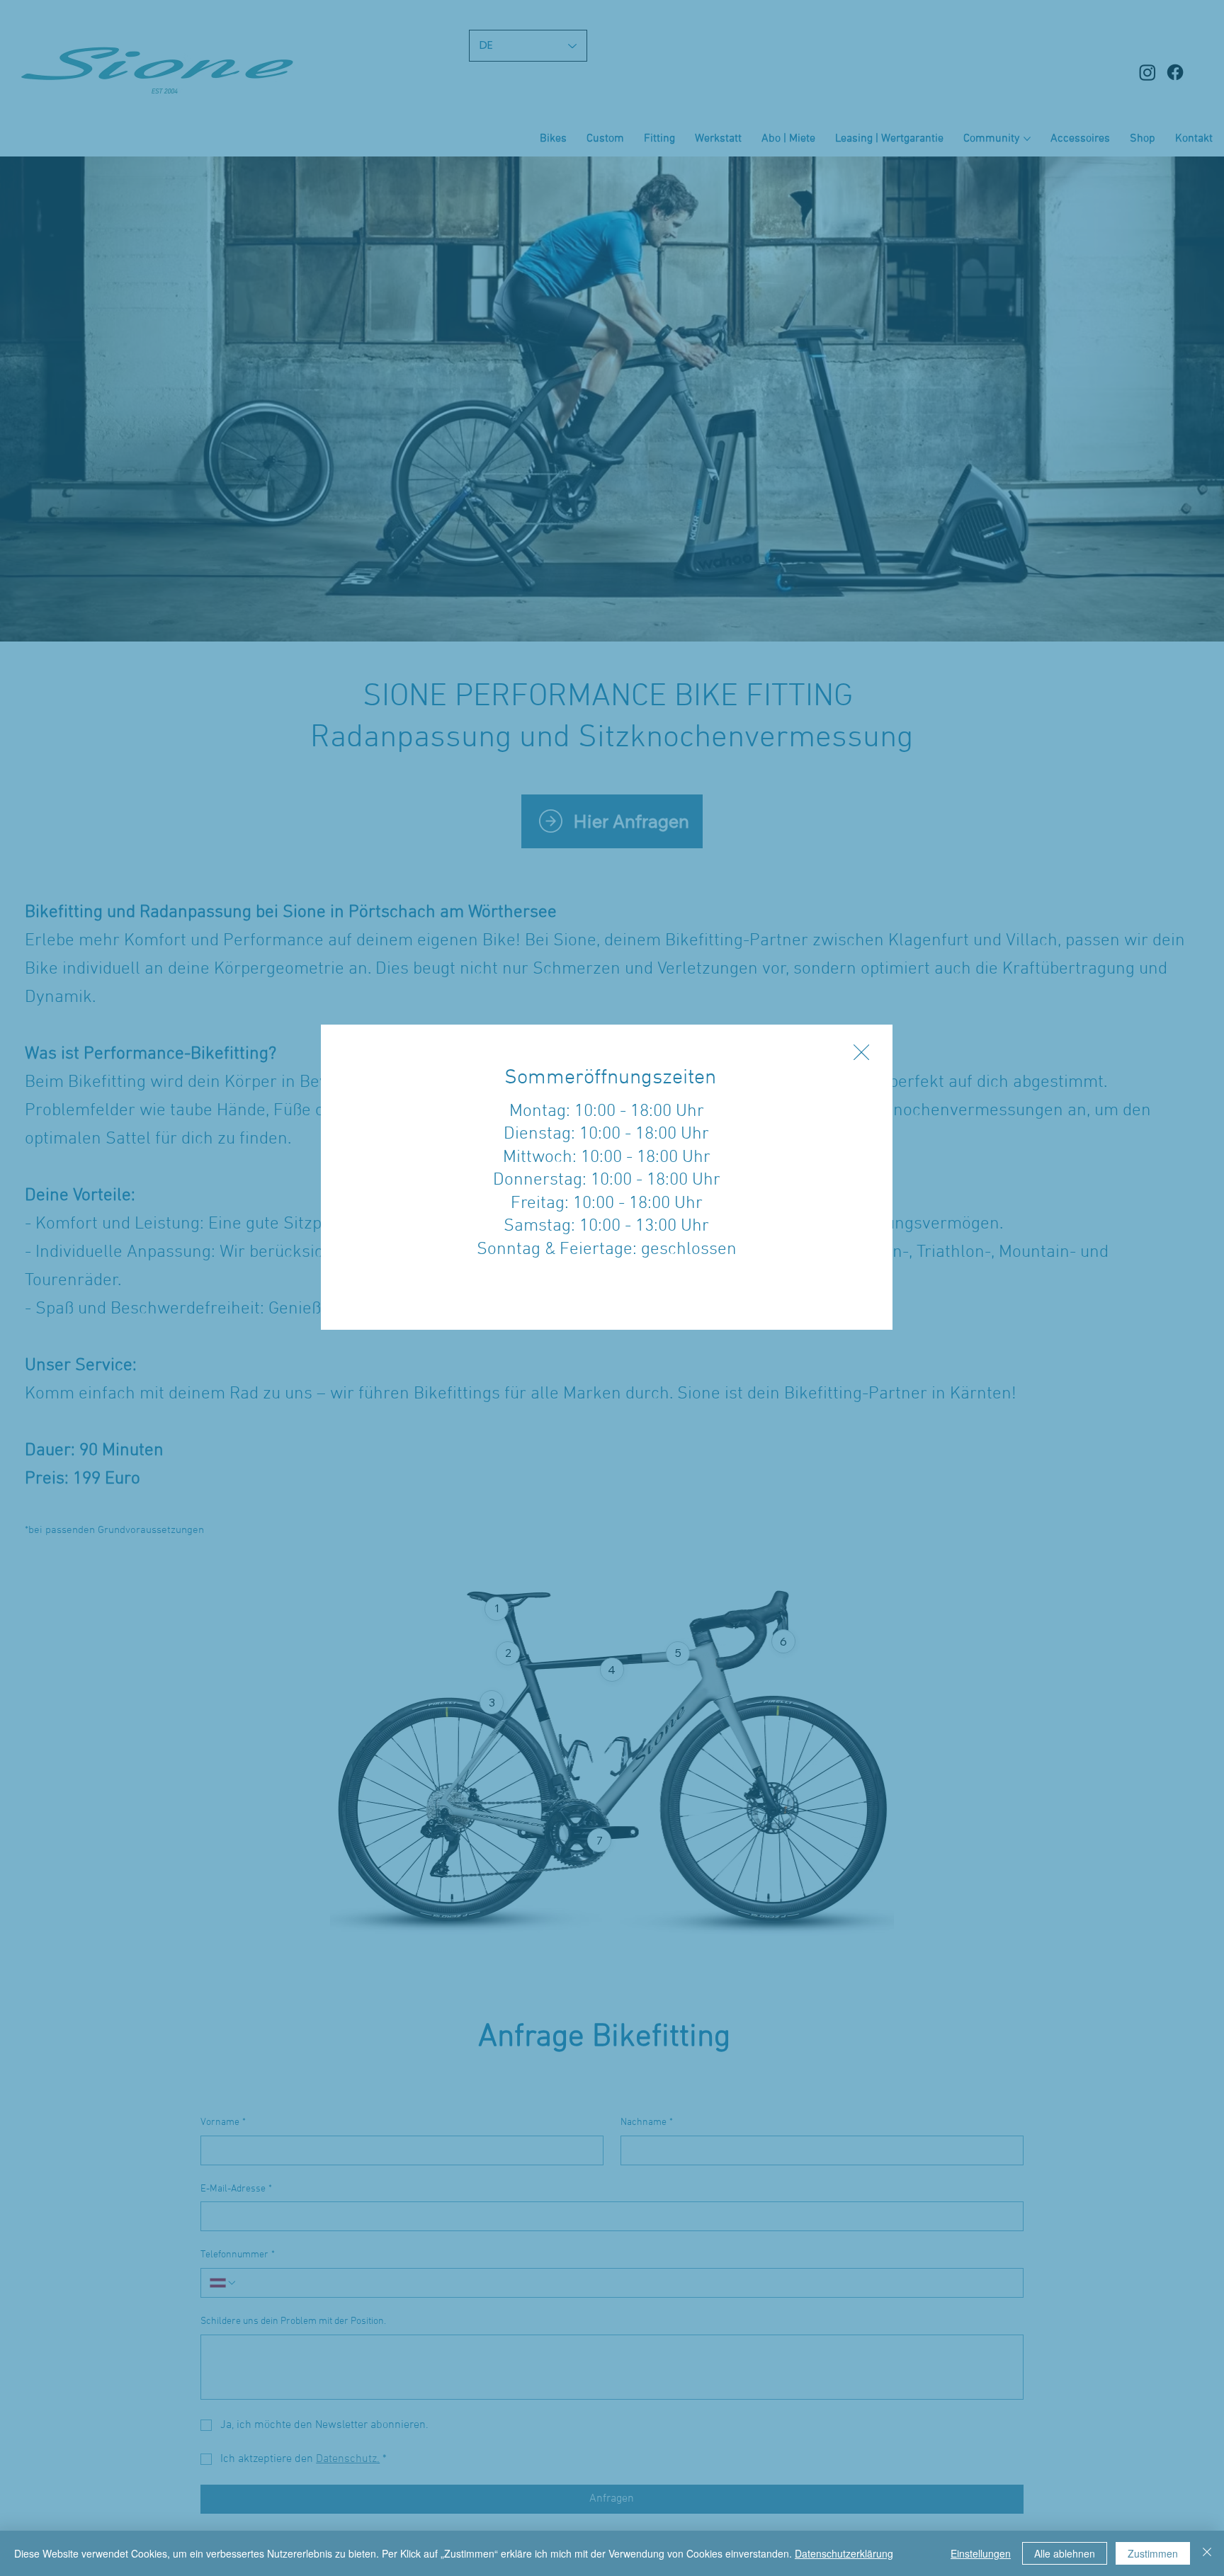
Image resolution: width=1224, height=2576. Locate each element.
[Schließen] (1207, 2553)
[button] (861, 1053)
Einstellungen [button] (981, 2553)
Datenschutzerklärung (844, 2553)
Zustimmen (1153, 2553)
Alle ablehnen (1065, 2553)
